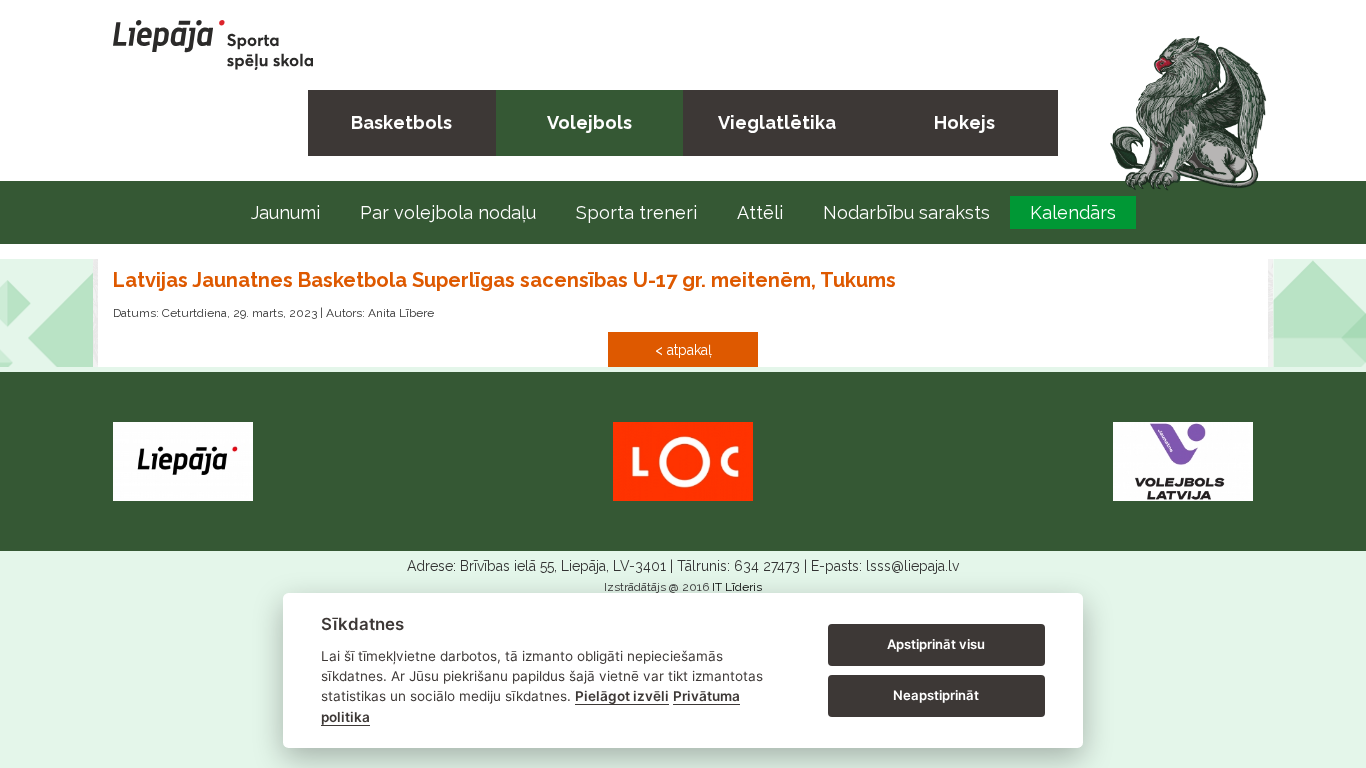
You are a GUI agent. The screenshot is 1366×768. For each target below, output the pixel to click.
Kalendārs (1073, 212)
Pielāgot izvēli (622, 696)
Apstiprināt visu (936, 644)
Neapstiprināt (936, 695)
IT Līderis (737, 587)
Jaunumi (285, 212)
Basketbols (401, 122)
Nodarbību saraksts (906, 212)
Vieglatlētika (777, 122)
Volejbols (589, 122)
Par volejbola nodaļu (448, 212)
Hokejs (964, 122)
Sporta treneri (636, 212)
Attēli (760, 212)
